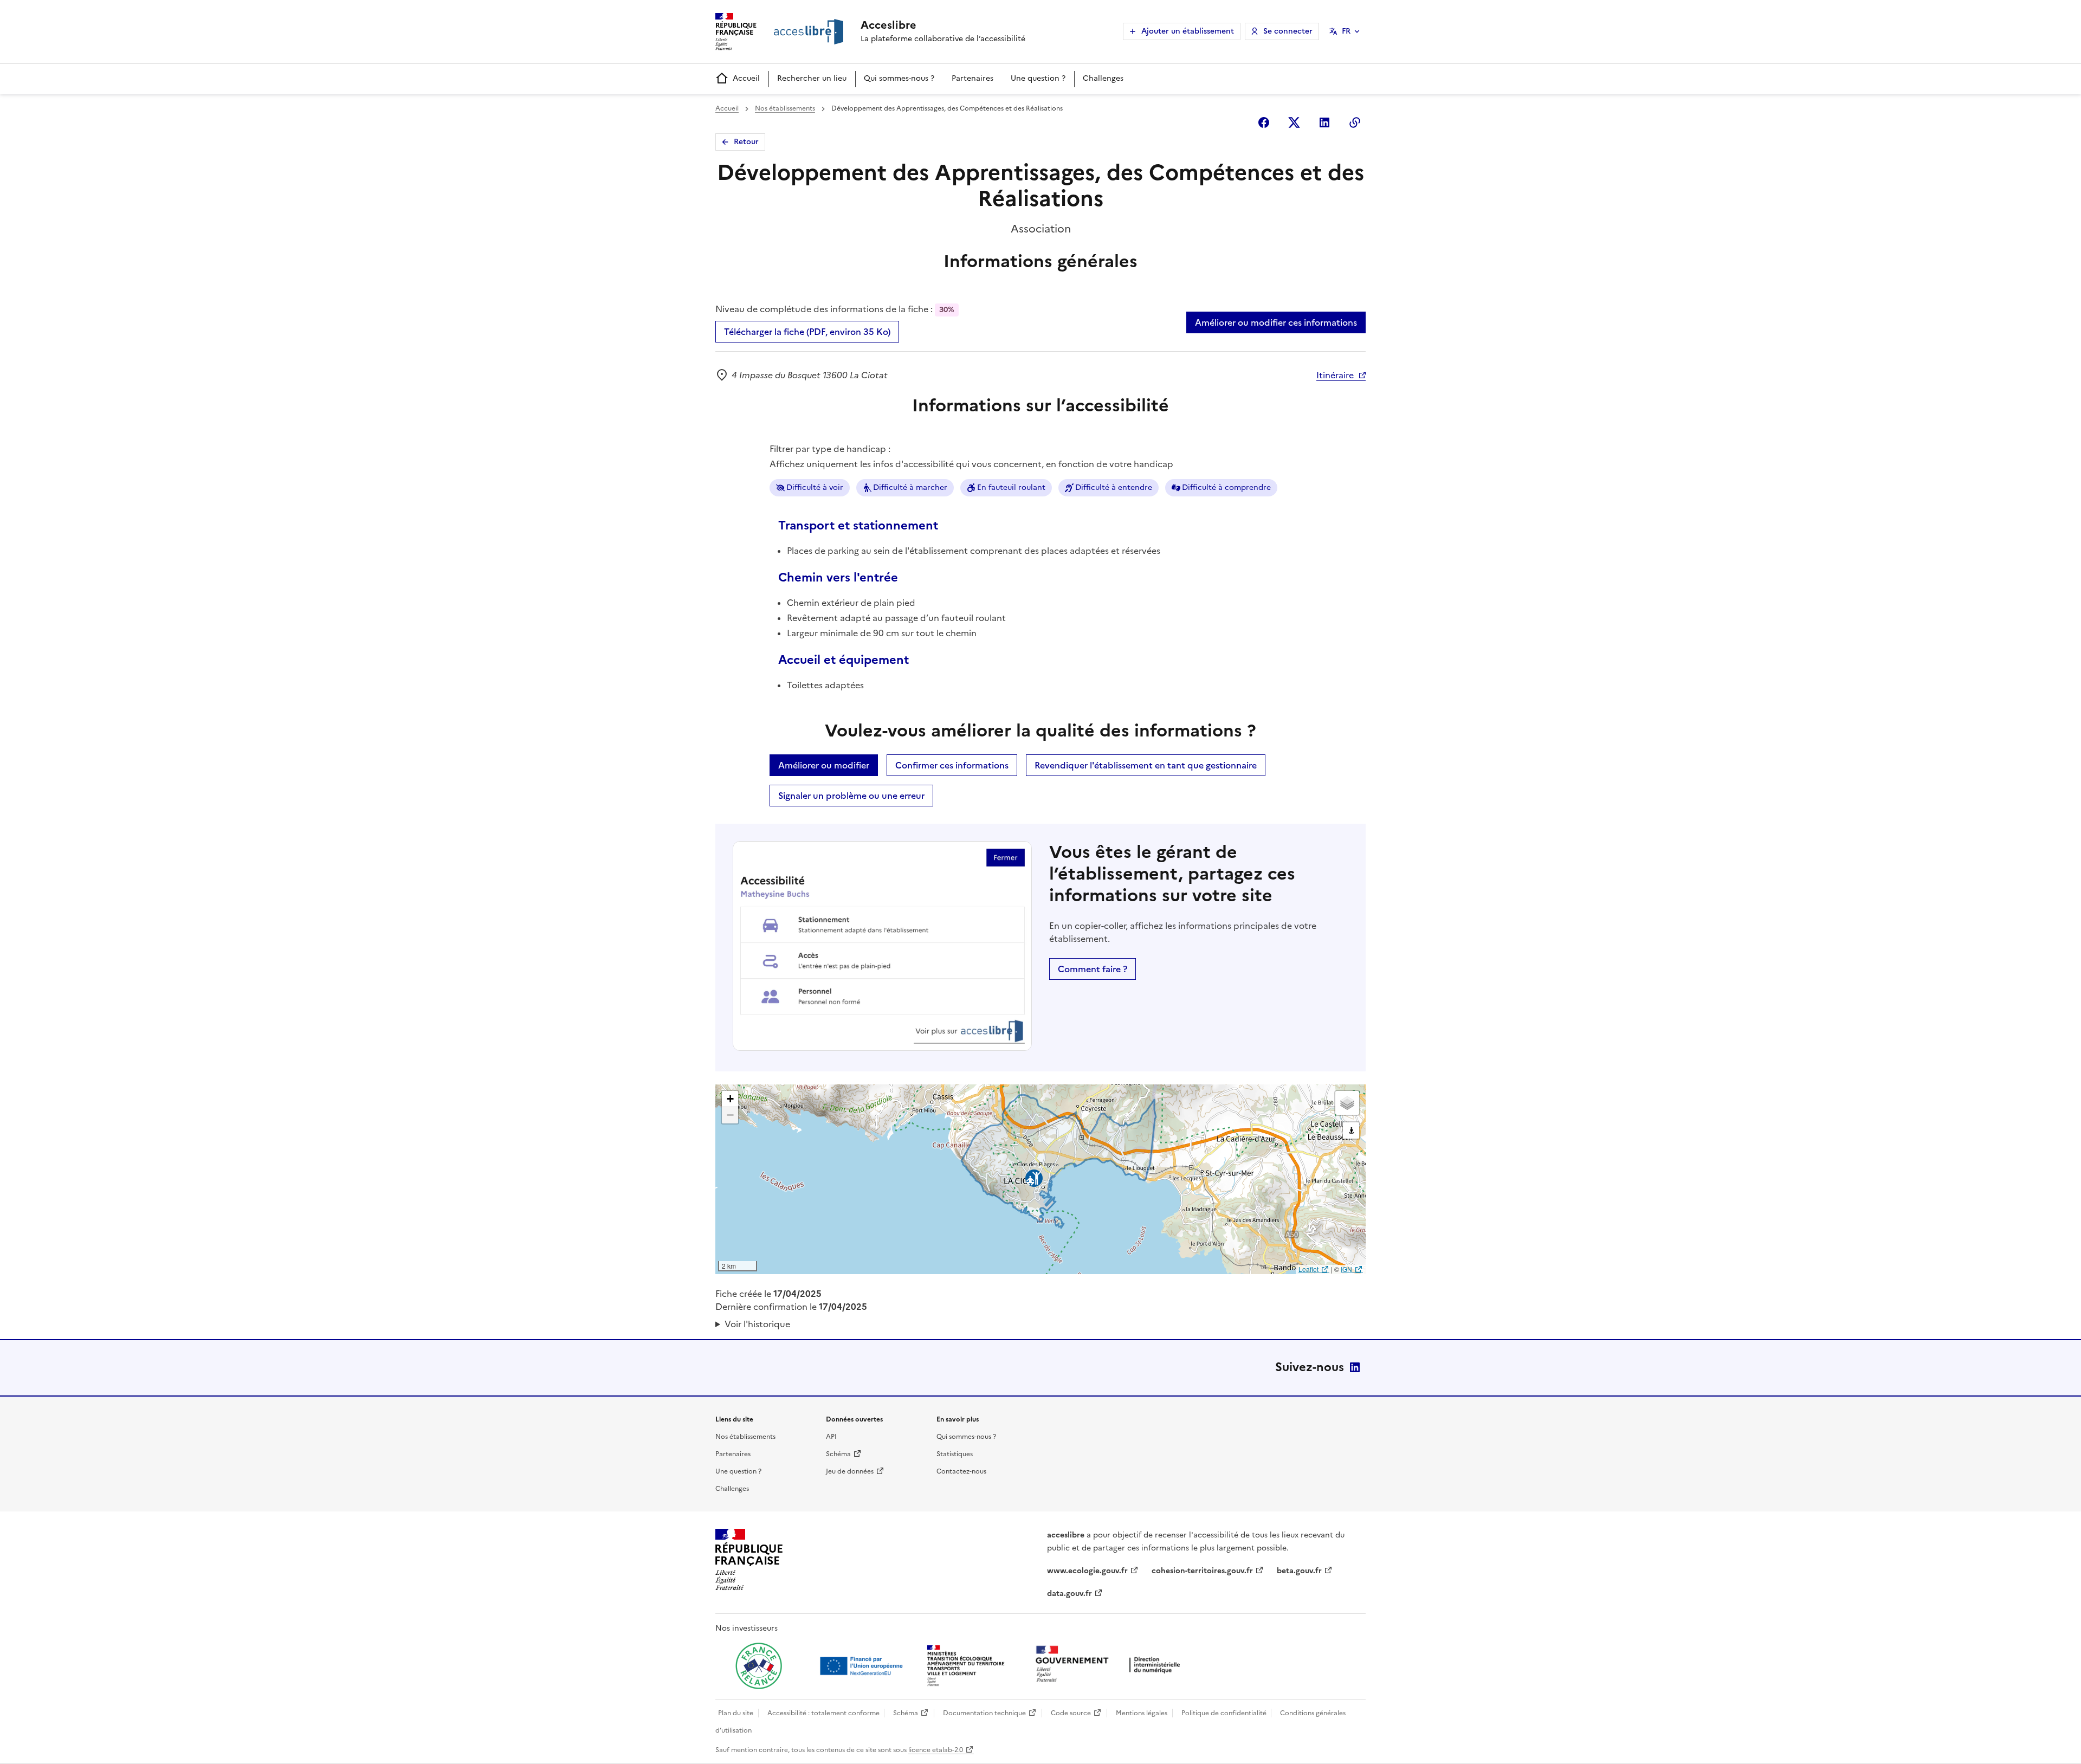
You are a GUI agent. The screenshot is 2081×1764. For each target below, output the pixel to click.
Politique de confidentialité (1224, 1713)
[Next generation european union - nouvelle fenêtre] (863, 1666)
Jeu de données (850, 1471)
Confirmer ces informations (952, 765)
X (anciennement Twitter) (1294, 122)
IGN (1346, 1269)
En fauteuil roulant (1011, 487)
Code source (1071, 1713)
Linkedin (1324, 122)
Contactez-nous (961, 1471)
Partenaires (972, 78)
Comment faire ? (1093, 969)
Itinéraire (1335, 375)
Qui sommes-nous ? (899, 78)
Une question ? (1038, 78)
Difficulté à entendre (1114, 487)
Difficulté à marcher (910, 487)
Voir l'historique (757, 1324)
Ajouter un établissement (1188, 31)
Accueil (746, 78)
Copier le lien (1355, 122)
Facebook (1264, 122)
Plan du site (736, 1713)
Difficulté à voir (815, 487)
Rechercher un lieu (812, 78)
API (831, 1437)
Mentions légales (1142, 1713)
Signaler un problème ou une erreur (851, 796)
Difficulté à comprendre (1226, 487)
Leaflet (1308, 1269)
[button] (730, 1099)
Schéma (838, 1454)
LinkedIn (1355, 1367)
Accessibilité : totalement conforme (823, 1713)
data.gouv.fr (1069, 1594)
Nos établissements (785, 108)
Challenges (1103, 78)
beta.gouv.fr (1299, 1571)
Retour (746, 142)
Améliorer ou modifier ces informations (1276, 322)
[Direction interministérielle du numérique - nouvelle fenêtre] (1110, 1665)
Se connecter (1288, 31)
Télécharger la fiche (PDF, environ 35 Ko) (807, 332)
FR (1346, 31)
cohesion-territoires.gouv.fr (1202, 1571)
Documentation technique (984, 1713)
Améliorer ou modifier (824, 765)
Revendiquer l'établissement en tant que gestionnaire (1146, 765)
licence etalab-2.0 (936, 1750)
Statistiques (955, 1454)
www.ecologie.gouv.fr (1087, 1571)
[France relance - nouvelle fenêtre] (759, 1666)
